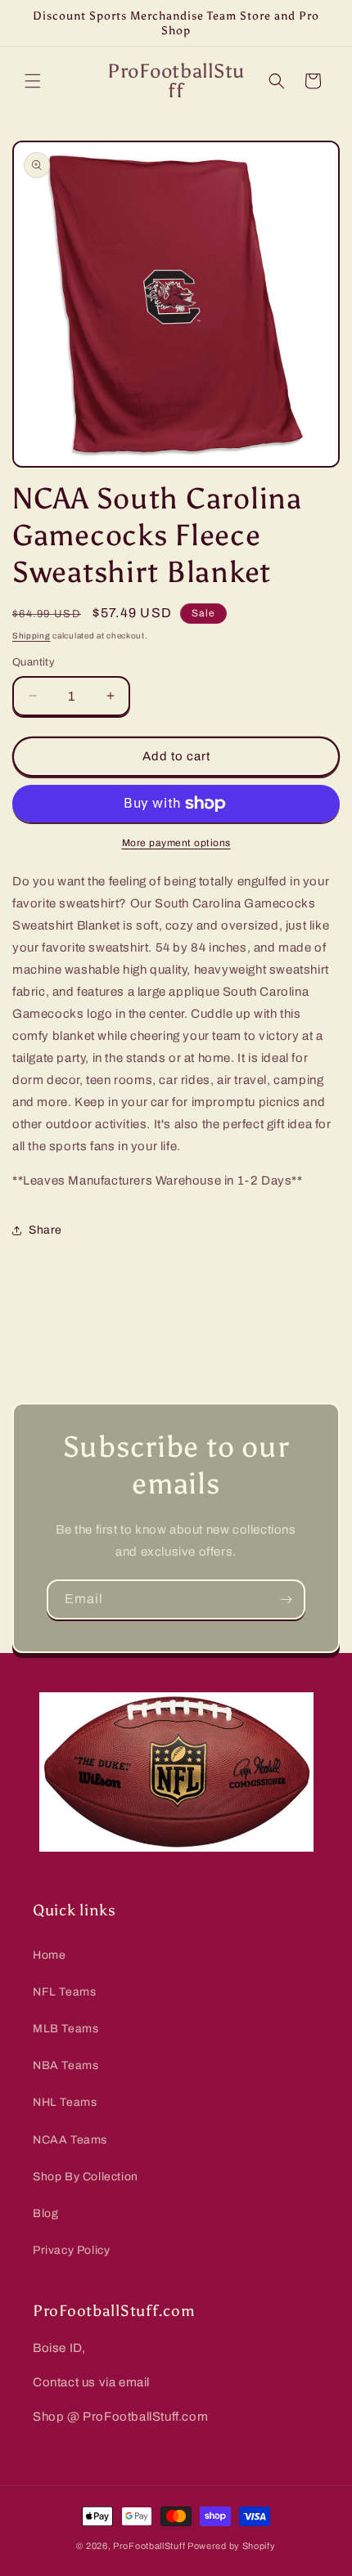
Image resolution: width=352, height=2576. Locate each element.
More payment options (176, 843)
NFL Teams (64, 1992)
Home (49, 1955)
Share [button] (45, 1230)
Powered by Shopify (232, 2546)
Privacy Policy (71, 2250)
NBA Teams (65, 2065)
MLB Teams (65, 2029)
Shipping (32, 636)
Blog (45, 2213)
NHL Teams (65, 2102)
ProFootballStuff (149, 2546)
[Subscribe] (286, 1599)
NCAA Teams (70, 2140)
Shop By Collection (86, 2177)
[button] (33, 81)
